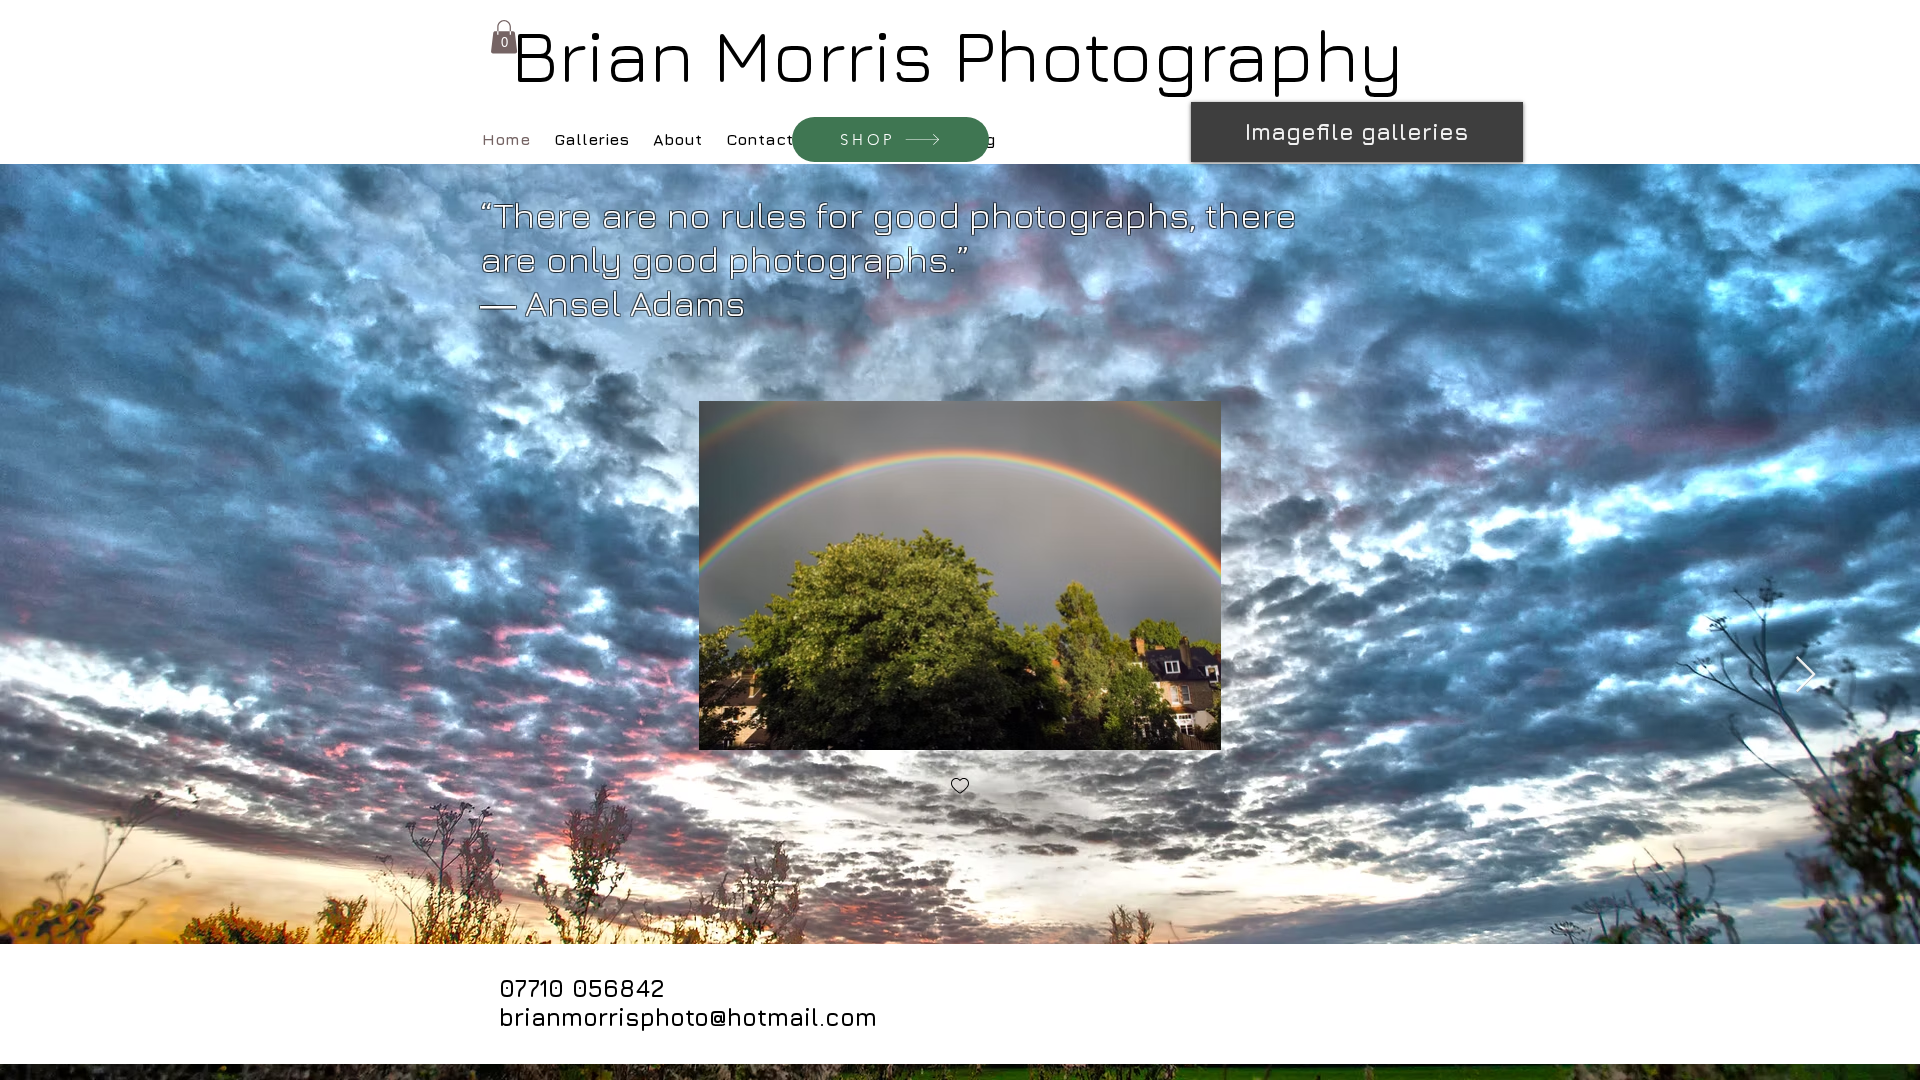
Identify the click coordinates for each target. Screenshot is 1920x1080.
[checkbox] (960, 787)
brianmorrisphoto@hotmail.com (688, 1017)
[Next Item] (1805, 675)
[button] (504, 36)
